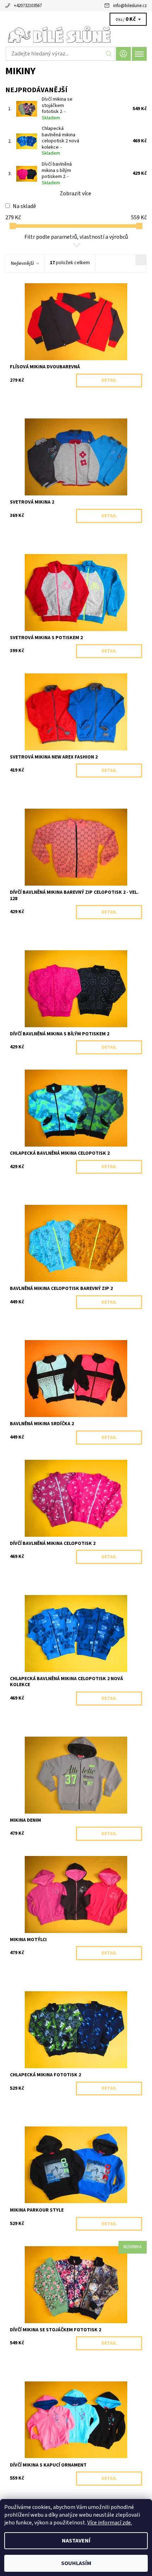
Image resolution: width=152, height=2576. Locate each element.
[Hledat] (109, 54)
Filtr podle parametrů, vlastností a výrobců (76, 237)
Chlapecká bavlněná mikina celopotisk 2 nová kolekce (60, 141)
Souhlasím (76, 2563)
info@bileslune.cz (130, 6)
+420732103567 (28, 6)
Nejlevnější (22, 263)
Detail (109, 380)
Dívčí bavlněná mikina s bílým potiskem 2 (57, 174)
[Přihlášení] (123, 54)
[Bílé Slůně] (76, 35)
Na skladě (24, 206)
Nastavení (76, 2541)
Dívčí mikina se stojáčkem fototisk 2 (57, 109)
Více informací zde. (110, 2523)
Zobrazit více (75, 194)
